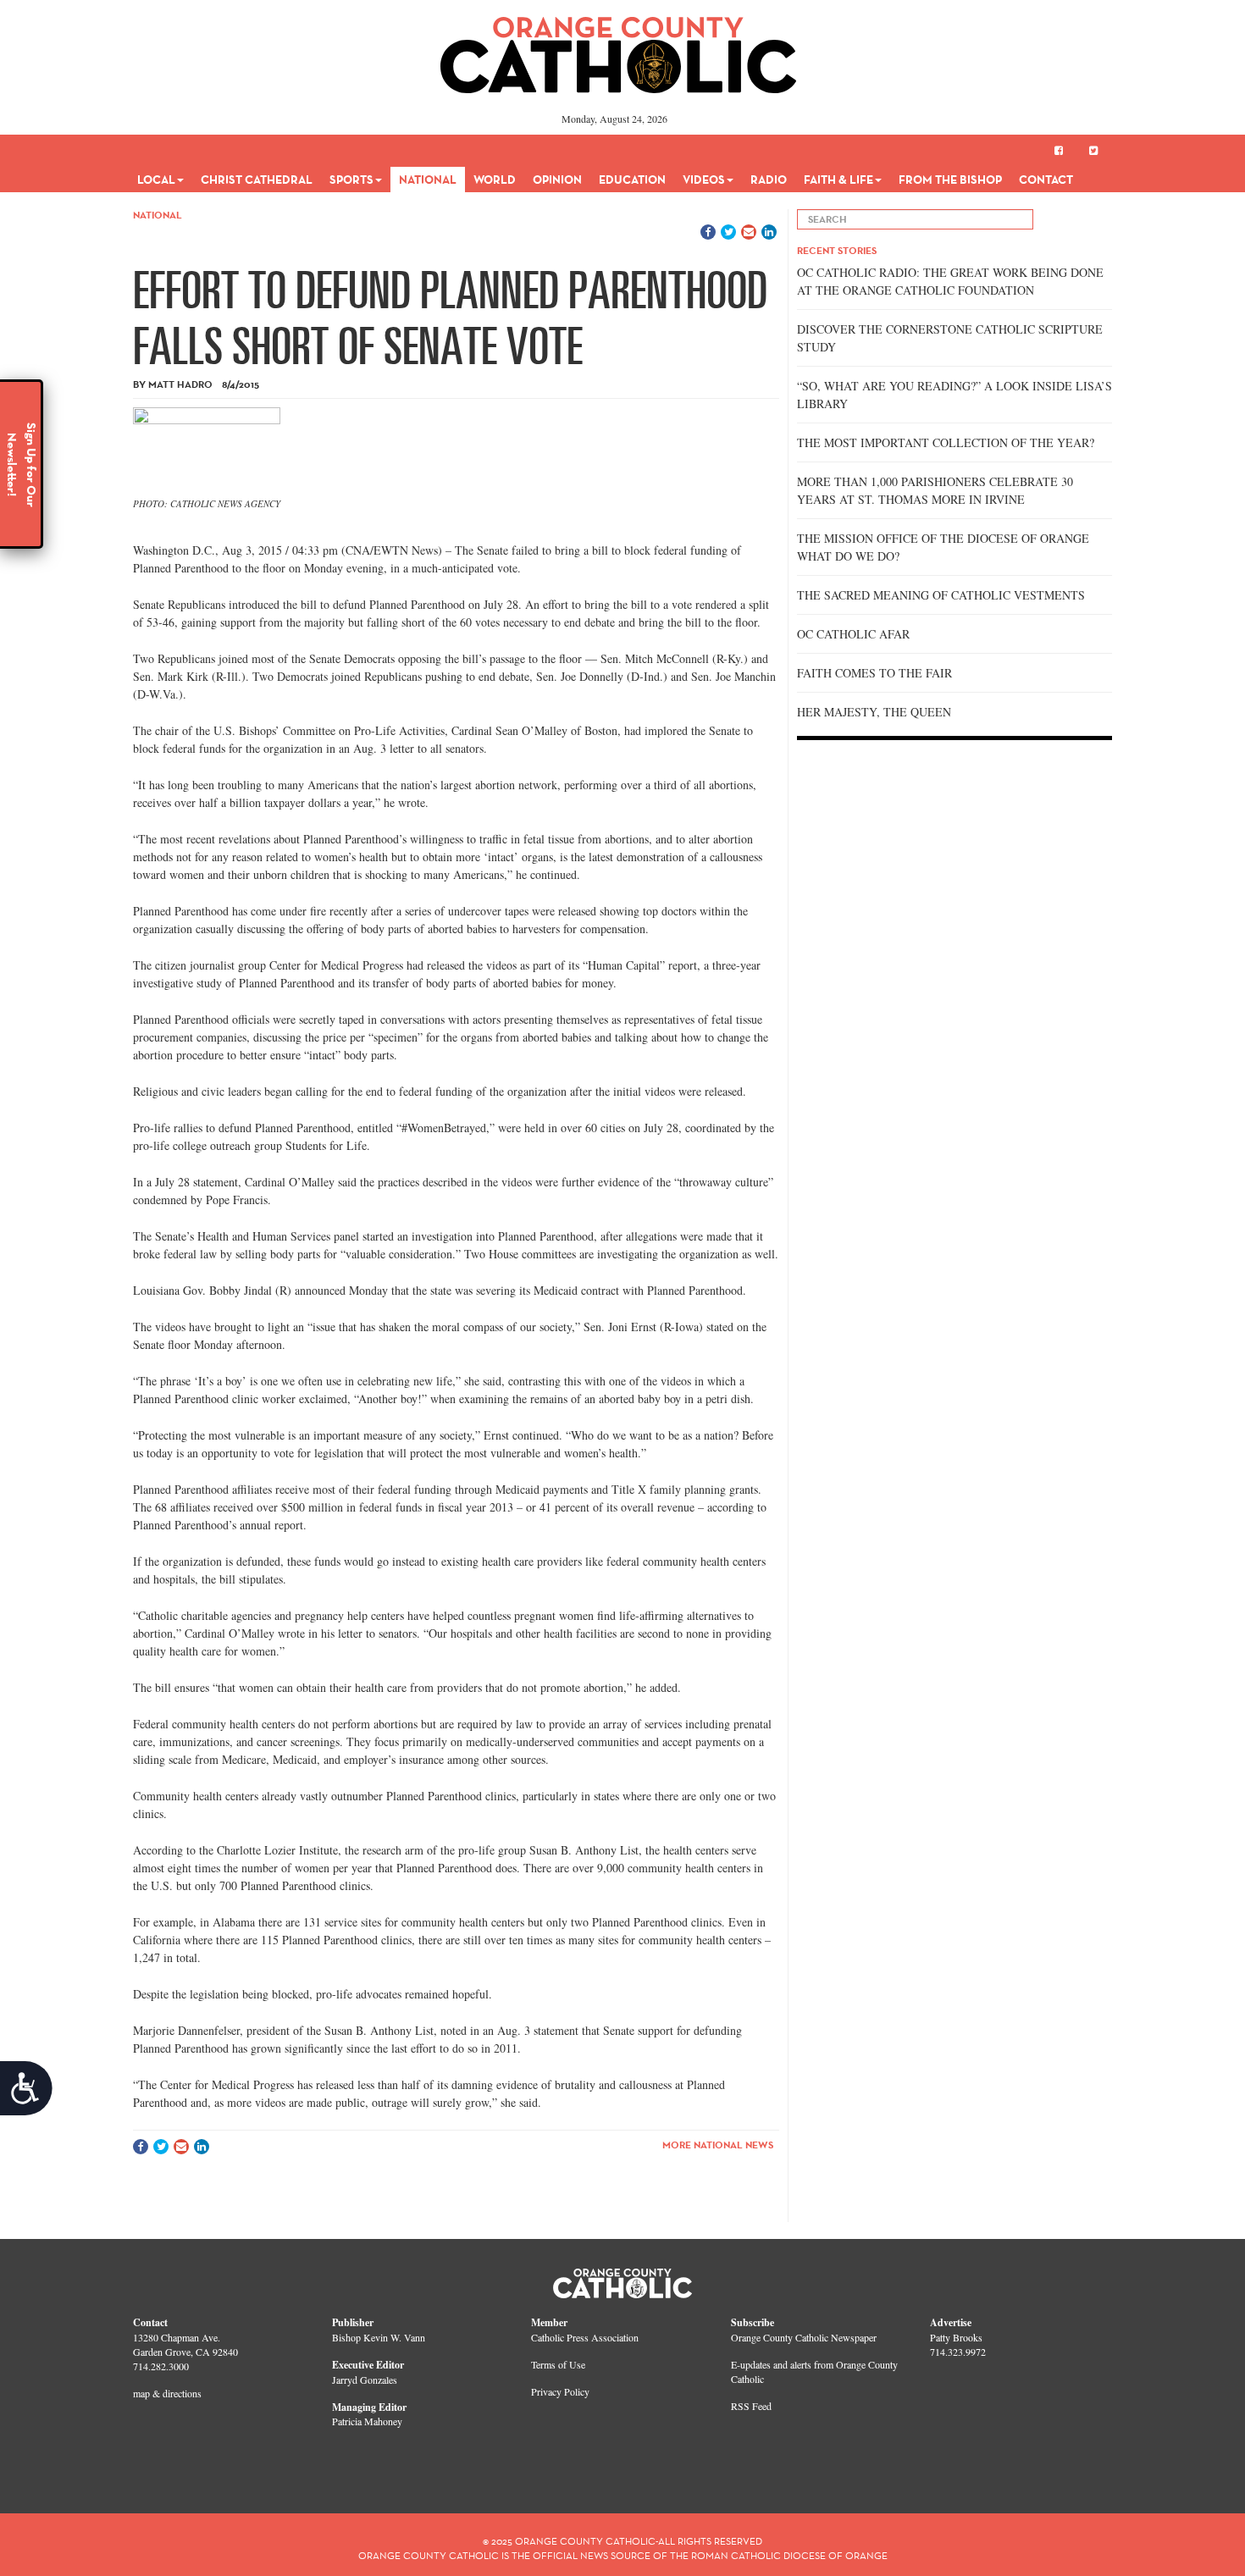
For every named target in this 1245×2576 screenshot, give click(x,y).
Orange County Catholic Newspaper (804, 2337)
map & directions (167, 2393)
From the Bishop (950, 180)
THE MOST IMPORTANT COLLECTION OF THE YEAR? (946, 442)
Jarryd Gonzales (365, 2380)
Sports (351, 180)
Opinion (557, 180)
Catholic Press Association (585, 2337)
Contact (1046, 180)
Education (632, 180)
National (428, 180)
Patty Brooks (956, 2337)
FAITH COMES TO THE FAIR (874, 673)
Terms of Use (558, 2364)
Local (156, 180)
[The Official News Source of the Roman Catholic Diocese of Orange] (619, 49)
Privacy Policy (560, 2391)
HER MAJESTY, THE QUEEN (874, 712)
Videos (704, 180)
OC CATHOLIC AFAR (853, 634)
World (495, 180)
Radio (769, 180)
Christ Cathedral (257, 180)
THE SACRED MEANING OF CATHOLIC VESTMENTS (941, 595)
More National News (718, 2145)
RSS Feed (751, 2406)
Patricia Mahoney (367, 2421)
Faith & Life (838, 180)
